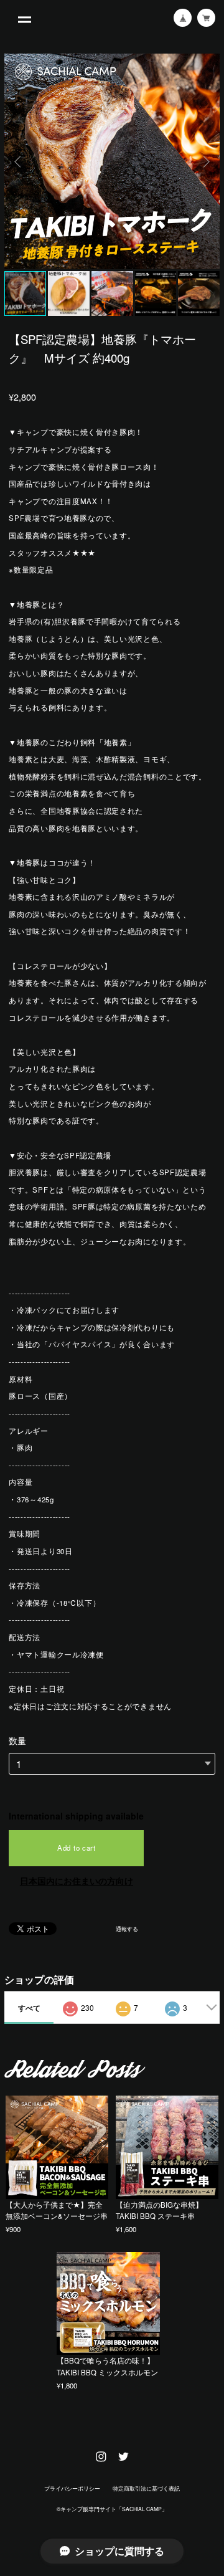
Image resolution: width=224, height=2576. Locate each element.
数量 (17, 1740)
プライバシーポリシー (72, 2488)
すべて (29, 2008)
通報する (127, 1929)
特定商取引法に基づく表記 (146, 2488)
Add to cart (77, 1848)
